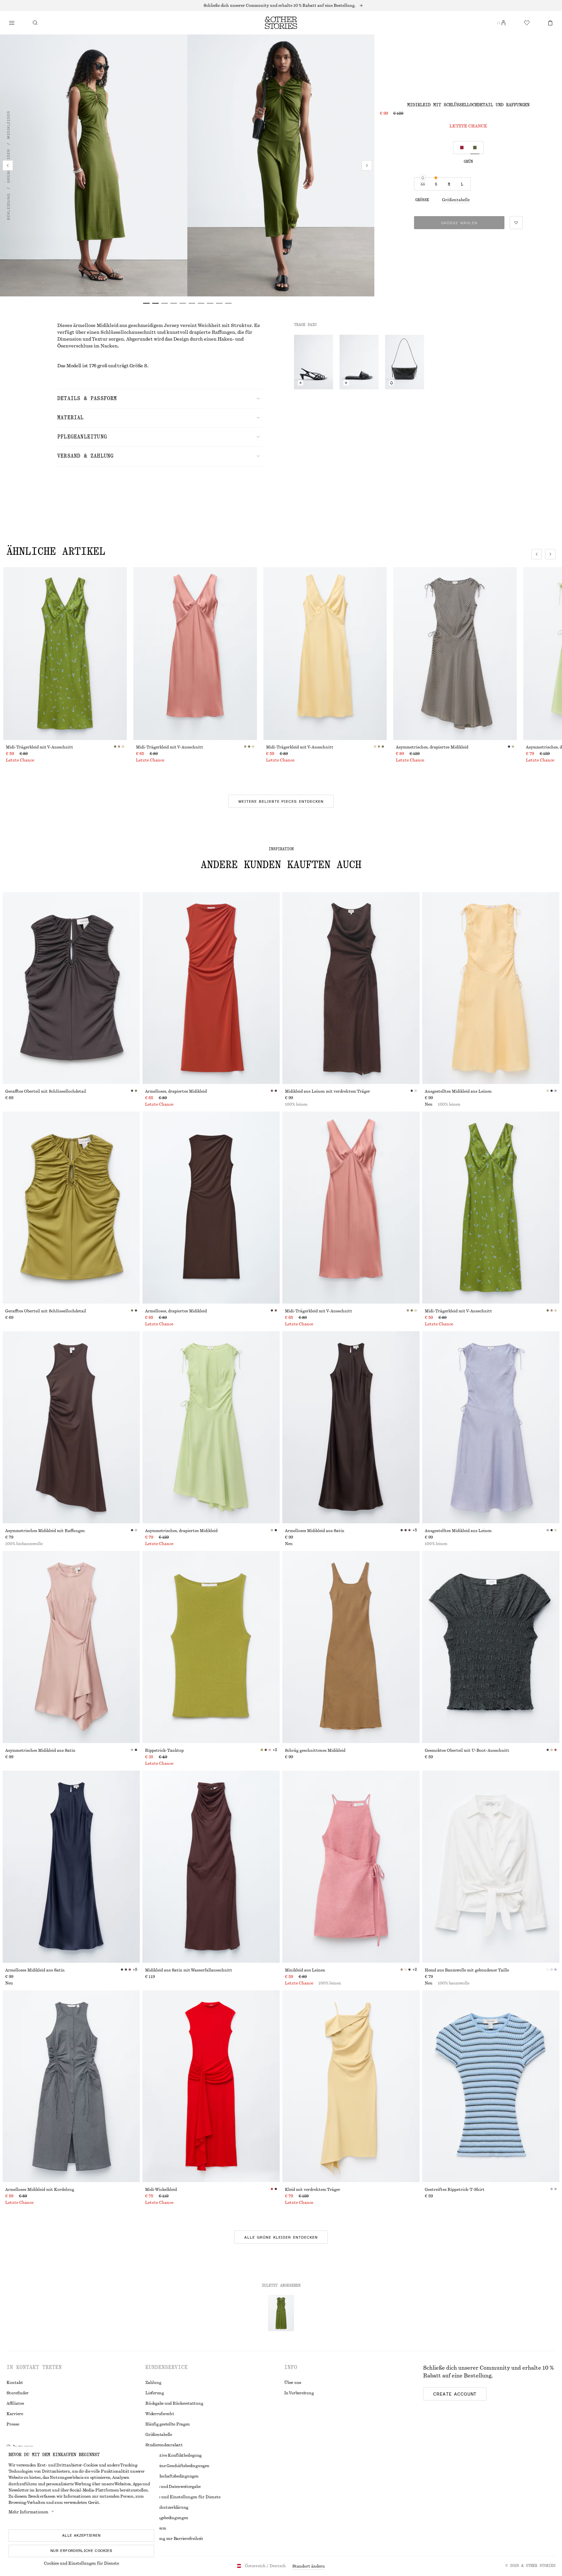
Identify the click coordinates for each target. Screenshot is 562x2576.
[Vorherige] (8, 165)
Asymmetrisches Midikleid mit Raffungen (45, 1531)
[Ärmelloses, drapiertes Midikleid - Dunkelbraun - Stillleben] (211, 1208)
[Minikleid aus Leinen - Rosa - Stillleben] (351, 1867)
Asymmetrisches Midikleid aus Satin (40, 1750)
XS (423, 184)
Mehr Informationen (28, 2512)
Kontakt (15, 2383)
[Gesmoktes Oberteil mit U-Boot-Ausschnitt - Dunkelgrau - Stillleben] (491, 1647)
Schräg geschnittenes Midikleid (315, 1750)
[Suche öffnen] (35, 23)
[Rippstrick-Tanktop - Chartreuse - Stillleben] (211, 1647)
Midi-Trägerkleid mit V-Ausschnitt (40, 747)
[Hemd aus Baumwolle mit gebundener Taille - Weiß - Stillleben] (491, 1867)
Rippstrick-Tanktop (164, 1750)
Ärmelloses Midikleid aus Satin (315, 1531)
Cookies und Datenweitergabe (173, 2487)
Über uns (293, 2383)
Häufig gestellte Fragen (167, 2424)
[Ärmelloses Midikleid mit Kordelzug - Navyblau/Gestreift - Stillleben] (71, 2086)
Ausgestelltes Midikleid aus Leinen (458, 1091)
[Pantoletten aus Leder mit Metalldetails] (359, 362)
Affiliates (15, 2403)
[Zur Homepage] (281, 23)
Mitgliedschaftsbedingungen (172, 2476)
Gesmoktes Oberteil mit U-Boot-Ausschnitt (467, 1750)
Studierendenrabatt (164, 2445)
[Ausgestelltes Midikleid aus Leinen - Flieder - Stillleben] (491, 1427)
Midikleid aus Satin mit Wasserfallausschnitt (189, 1970)
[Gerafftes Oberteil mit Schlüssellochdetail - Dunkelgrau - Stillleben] (71, 988)
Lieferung (155, 2393)
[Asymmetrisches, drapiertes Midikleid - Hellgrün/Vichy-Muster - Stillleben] (211, 1427)
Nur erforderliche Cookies (81, 2551)
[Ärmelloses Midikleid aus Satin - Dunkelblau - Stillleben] (71, 1867)
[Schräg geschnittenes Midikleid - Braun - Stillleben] (351, 1647)
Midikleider (8, 125)
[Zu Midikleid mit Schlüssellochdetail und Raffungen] (281, 2313)
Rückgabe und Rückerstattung (174, 2403)
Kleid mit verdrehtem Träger (313, 2190)
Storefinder (18, 2393)
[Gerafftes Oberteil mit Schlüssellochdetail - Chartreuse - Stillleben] (71, 1208)
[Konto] (503, 23)
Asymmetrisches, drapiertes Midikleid (432, 747)
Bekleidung (8, 207)
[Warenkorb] (550, 23)
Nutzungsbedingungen (167, 2518)
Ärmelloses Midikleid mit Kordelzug (40, 2190)
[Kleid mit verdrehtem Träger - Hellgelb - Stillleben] (351, 2086)
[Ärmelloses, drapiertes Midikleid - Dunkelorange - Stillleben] (211, 988)
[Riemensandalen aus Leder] (314, 362)
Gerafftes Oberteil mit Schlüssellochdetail (46, 1091)
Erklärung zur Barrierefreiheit (174, 2539)
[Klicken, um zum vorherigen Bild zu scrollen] (537, 554)
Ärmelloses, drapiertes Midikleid (176, 1091)
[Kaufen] (12, 23)
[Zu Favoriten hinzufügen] (516, 223)
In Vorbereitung (299, 2393)
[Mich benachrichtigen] (392, 383)
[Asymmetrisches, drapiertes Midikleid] (455, 654)
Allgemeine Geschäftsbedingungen (177, 2466)
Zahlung (153, 2383)
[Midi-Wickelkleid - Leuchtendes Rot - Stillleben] (211, 2086)
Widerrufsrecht (160, 2414)
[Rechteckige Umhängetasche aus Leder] (405, 362)
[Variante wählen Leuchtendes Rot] (462, 148)
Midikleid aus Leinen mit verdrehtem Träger (328, 1091)
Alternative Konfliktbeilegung (174, 2455)
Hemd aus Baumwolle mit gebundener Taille (467, 1970)
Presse (13, 2424)
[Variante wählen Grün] (475, 148)
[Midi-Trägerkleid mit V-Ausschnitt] (65, 654)
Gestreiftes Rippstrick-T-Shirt (455, 2190)
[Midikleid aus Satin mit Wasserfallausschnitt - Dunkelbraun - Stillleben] (211, 1867)
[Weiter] (367, 165)
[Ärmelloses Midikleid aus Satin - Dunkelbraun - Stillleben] (351, 1427)
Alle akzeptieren (81, 2535)
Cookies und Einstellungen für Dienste (81, 2563)
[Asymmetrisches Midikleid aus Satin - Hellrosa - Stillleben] (71, 1647)
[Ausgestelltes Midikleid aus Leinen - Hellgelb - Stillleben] (491, 988)
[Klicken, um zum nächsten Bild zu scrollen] (550, 554)
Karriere (15, 2414)
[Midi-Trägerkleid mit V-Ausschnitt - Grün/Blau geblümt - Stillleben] (491, 1208)
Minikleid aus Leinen (305, 1970)
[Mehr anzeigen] (281, 6)
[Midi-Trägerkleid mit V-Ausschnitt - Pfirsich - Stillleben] (351, 1208)
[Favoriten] (527, 23)
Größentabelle (456, 200)
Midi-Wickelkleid (161, 2190)
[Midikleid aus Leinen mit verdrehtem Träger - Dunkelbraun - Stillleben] (351, 988)
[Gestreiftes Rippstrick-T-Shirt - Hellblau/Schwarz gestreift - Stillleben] (491, 2086)
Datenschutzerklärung (167, 2507)
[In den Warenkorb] (301, 383)
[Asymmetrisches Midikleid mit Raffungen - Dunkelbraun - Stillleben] (71, 1427)
